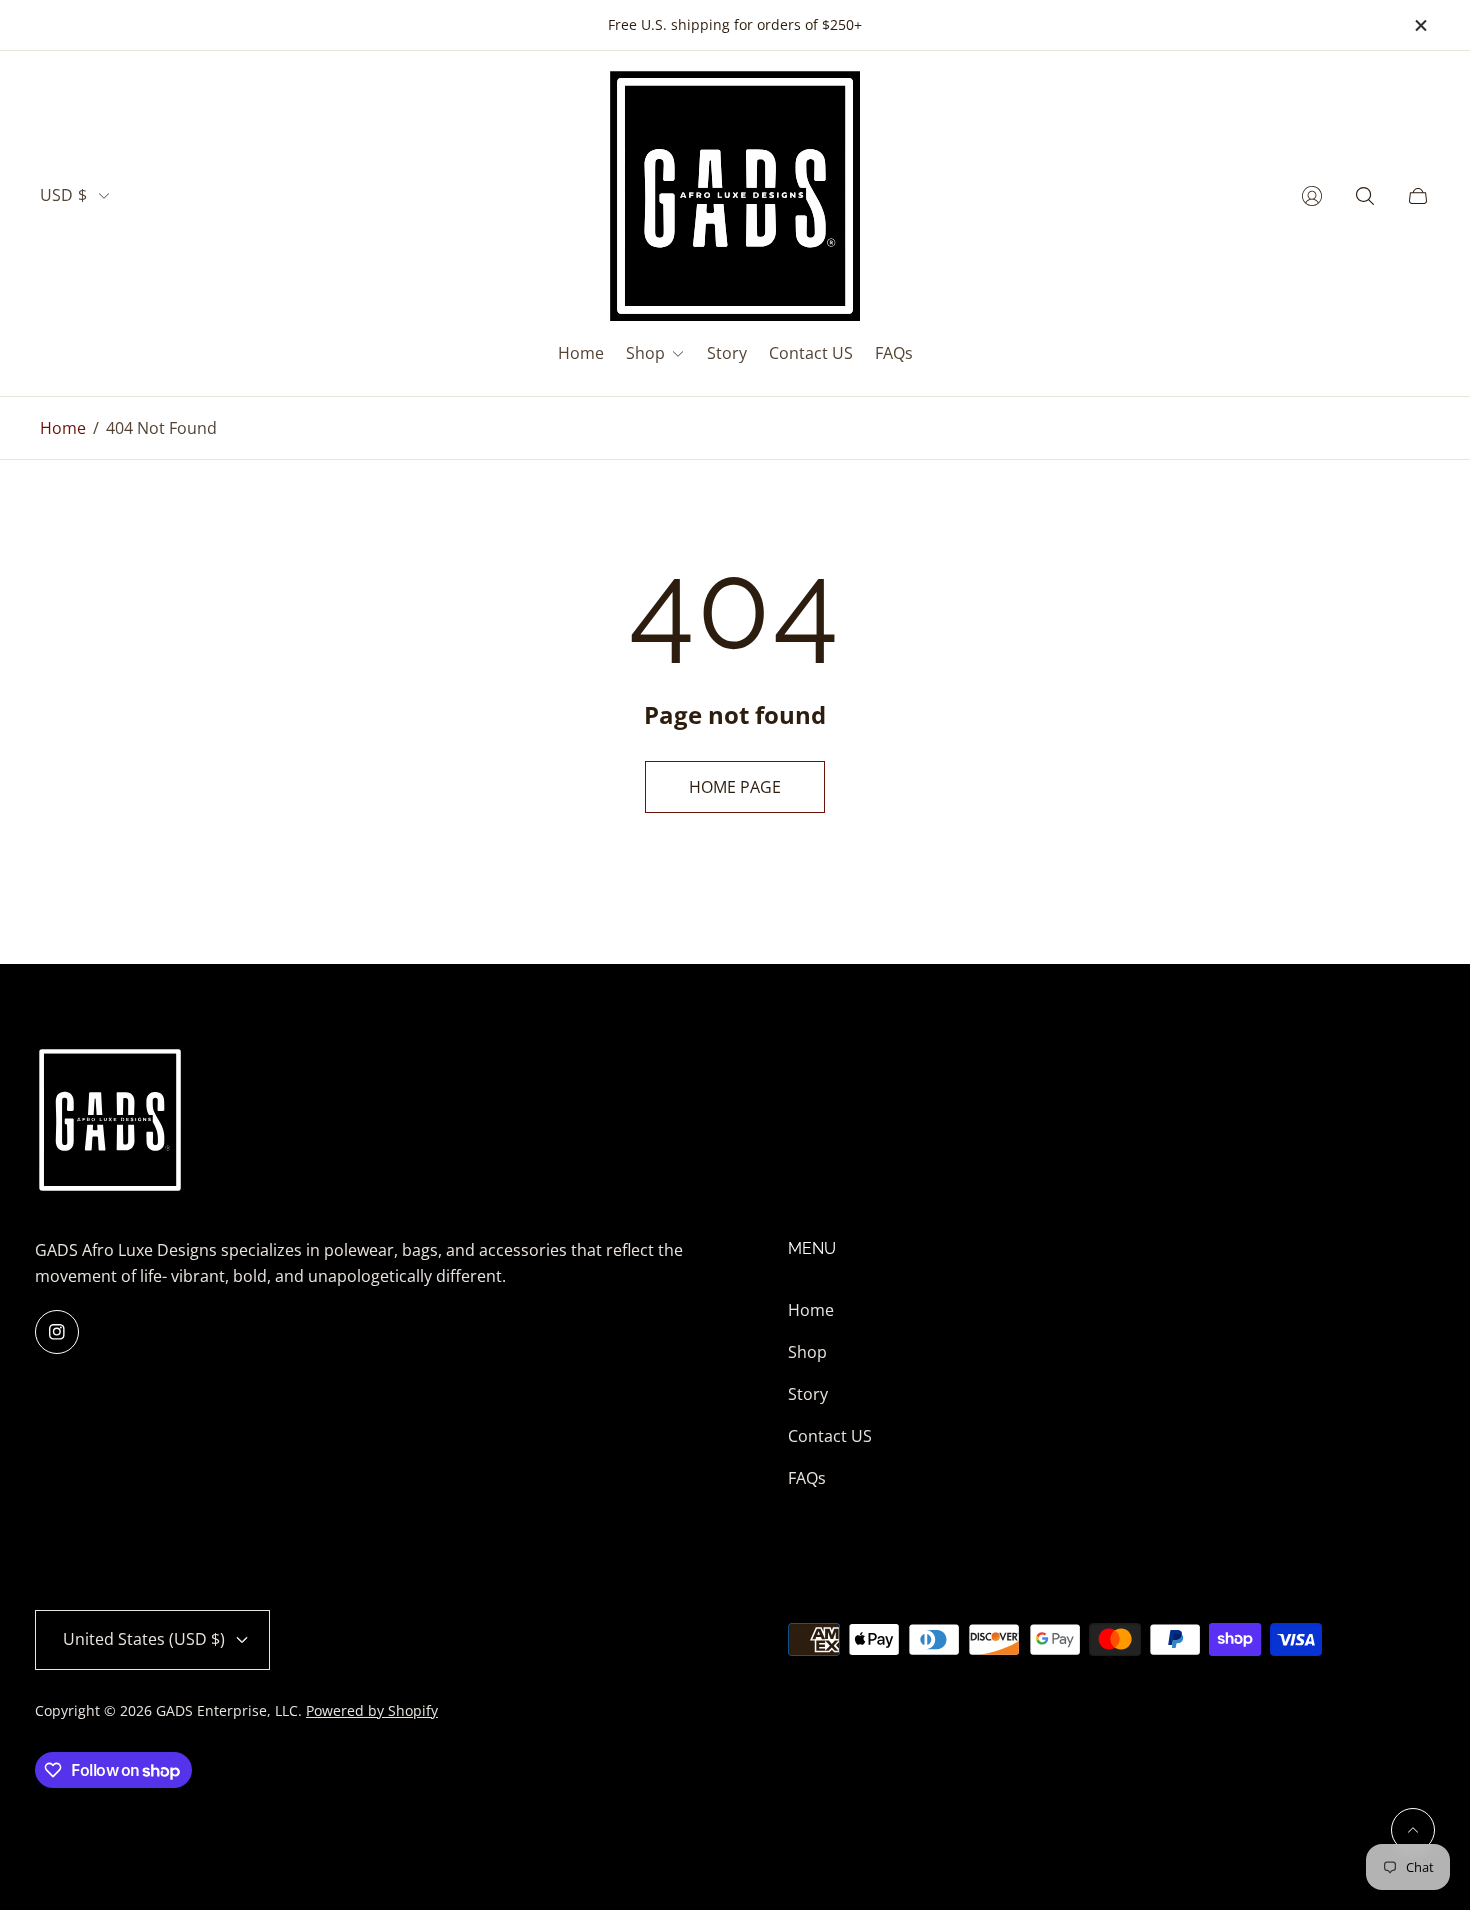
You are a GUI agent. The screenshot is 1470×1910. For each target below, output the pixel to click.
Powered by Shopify (372, 1710)
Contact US (830, 1436)
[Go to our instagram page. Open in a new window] (57, 1332)
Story (808, 1394)
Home (63, 428)
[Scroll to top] (1413, 1830)
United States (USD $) (144, 1639)
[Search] (1365, 196)
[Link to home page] (110, 1121)
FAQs (807, 1478)
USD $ (63, 195)
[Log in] (1312, 196)
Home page (735, 787)
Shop (807, 1352)
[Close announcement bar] (1420, 25)
